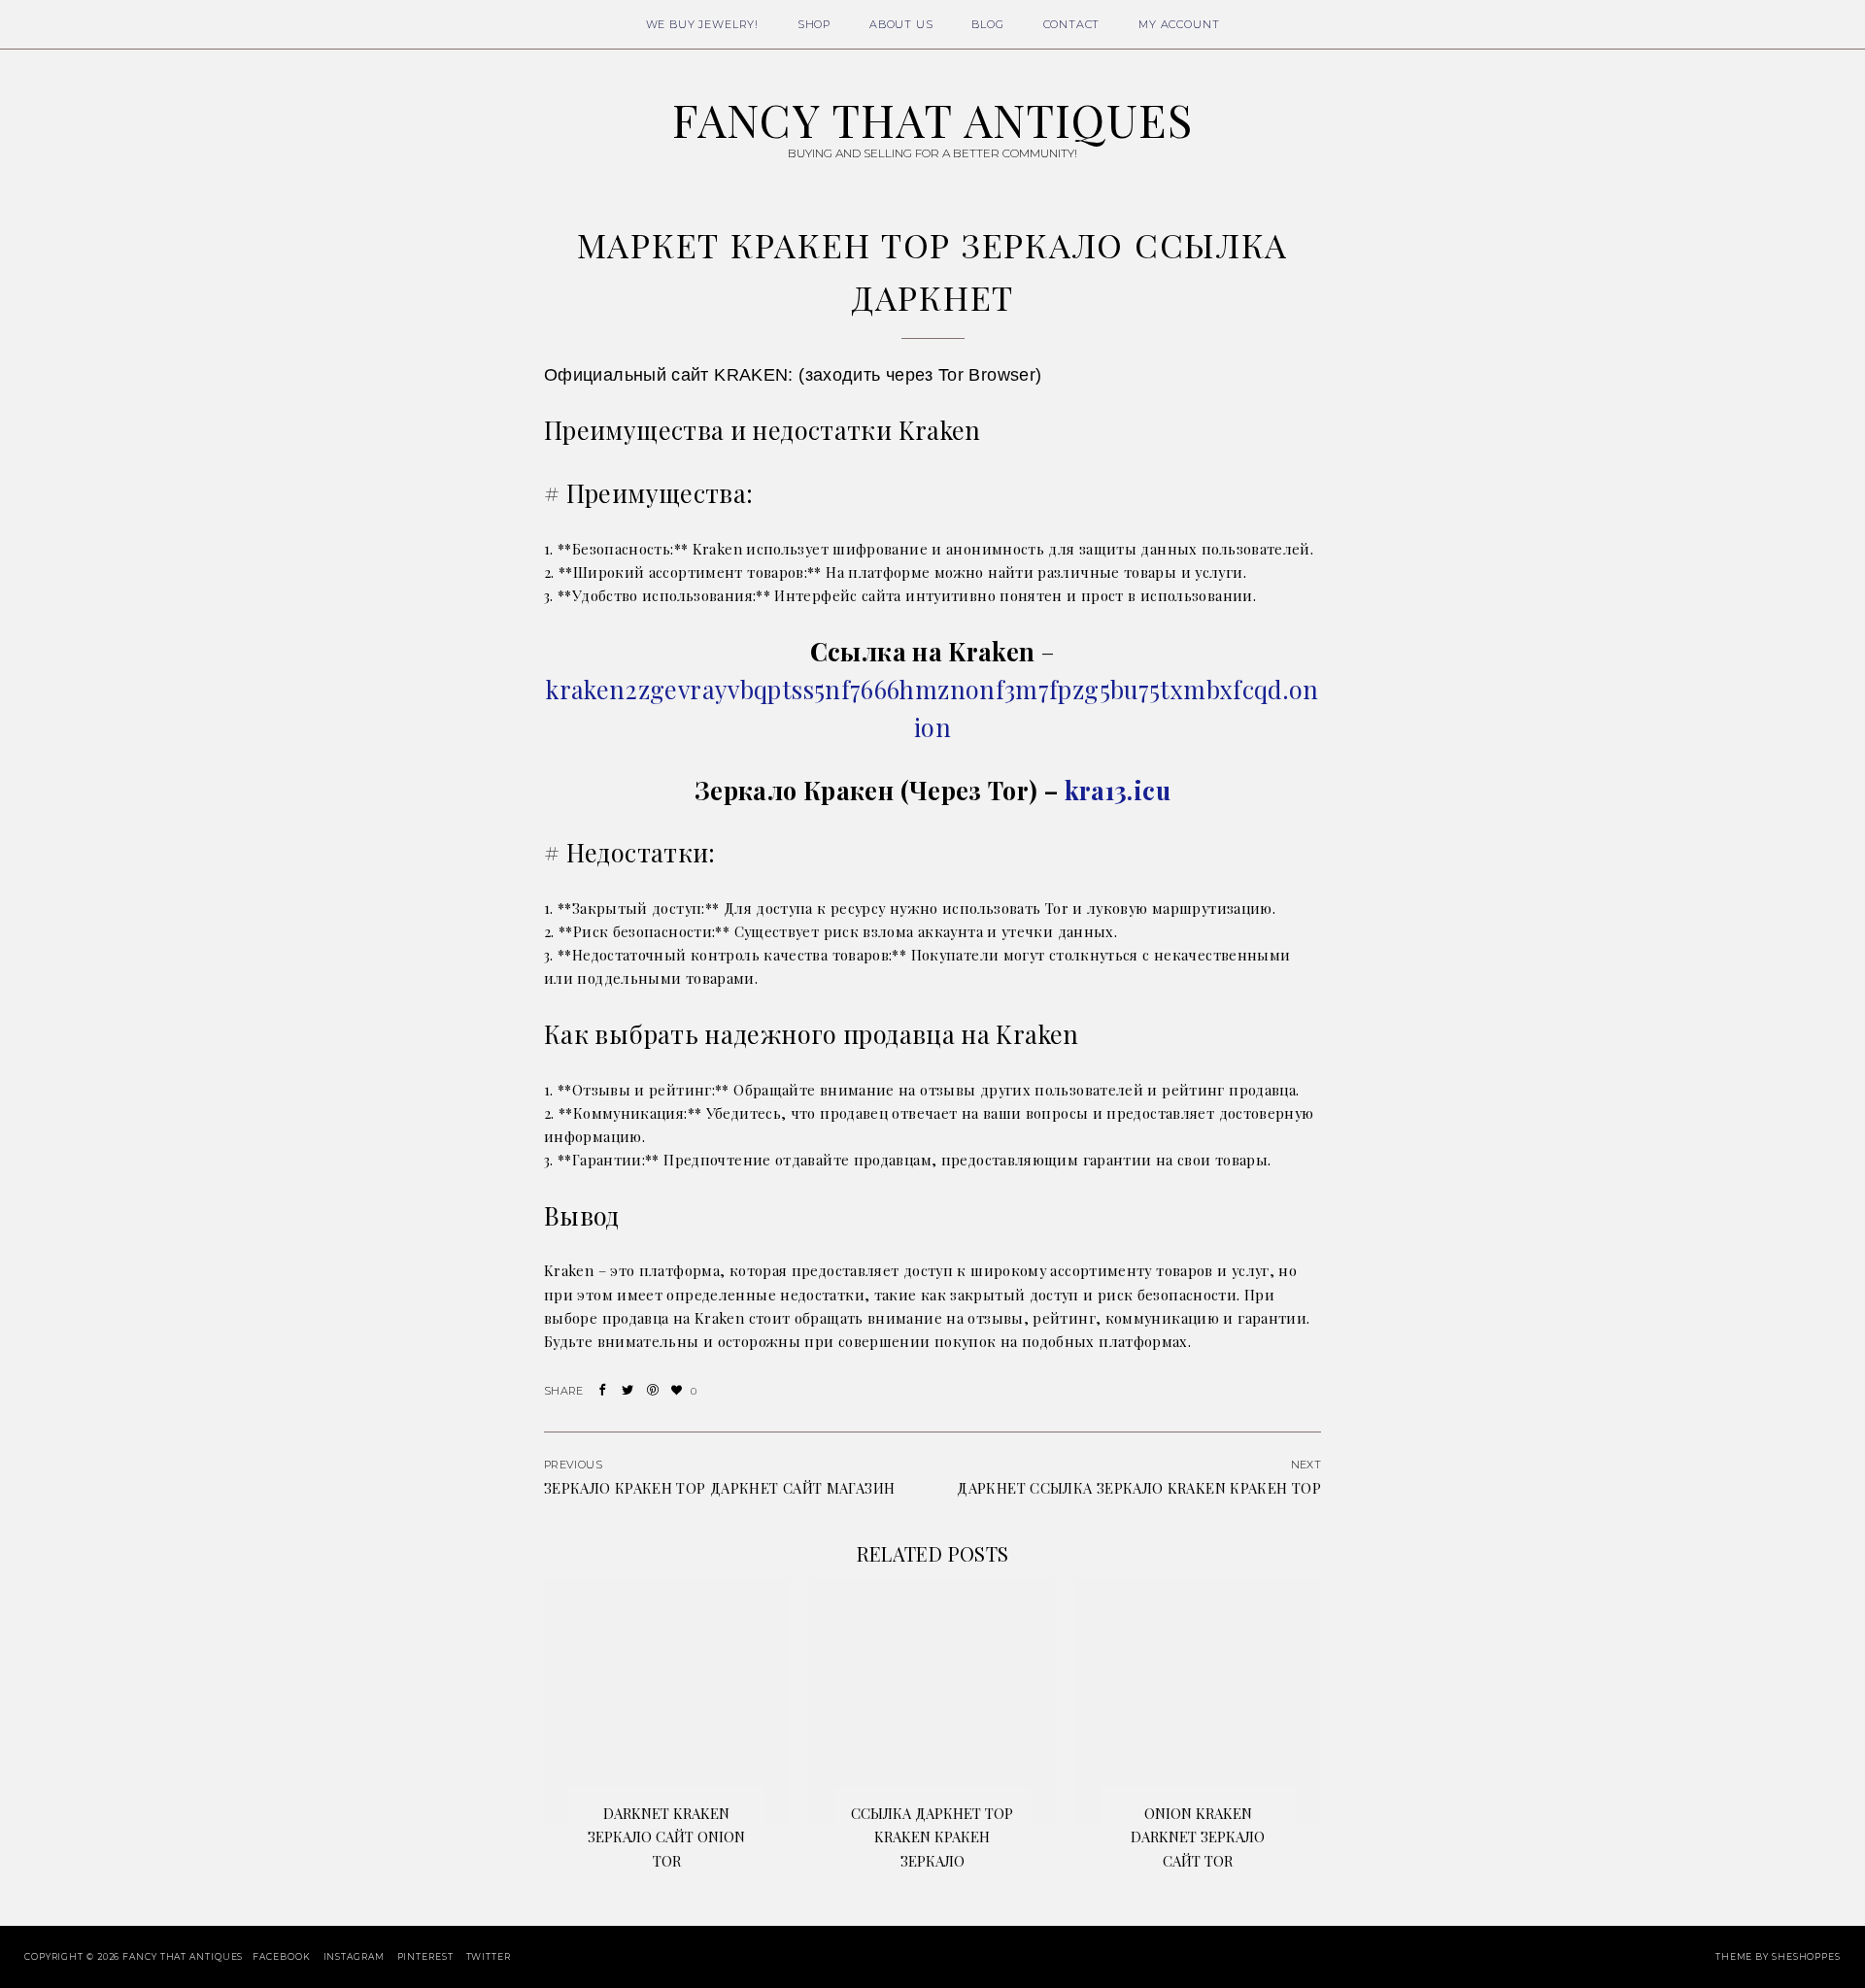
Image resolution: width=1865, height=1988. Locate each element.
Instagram (354, 1956)
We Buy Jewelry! (702, 24)
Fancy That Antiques (932, 119)
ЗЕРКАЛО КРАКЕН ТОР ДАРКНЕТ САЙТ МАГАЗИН (719, 1488)
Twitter (489, 1956)
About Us (901, 24)
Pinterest (425, 1956)
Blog (987, 24)
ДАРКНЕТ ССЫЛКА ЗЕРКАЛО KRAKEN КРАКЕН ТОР (1139, 1488)
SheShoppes (1806, 1956)
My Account (1179, 24)
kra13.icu (1118, 790)
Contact (1072, 24)
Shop (814, 24)
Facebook (281, 1956)
